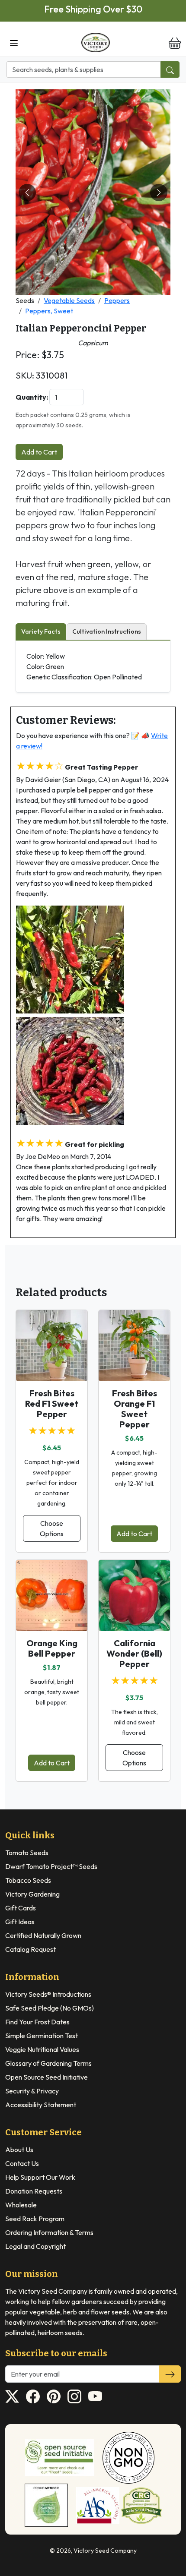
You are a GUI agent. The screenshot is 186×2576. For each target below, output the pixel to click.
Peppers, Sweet (49, 311)
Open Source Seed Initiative (46, 2077)
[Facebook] (33, 2396)
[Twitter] (12, 2396)
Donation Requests (34, 2191)
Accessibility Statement (41, 2105)
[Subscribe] (170, 2374)
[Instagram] (74, 2396)
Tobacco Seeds (28, 1880)
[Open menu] (14, 42)
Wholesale (21, 2205)
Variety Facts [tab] (41, 631)
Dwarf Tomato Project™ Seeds (51, 1866)
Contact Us (22, 2163)
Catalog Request (30, 1949)
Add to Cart (39, 452)
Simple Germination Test (42, 2036)
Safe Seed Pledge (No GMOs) (50, 2008)
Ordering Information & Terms (49, 2232)
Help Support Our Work (40, 2177)
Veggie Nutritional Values (42, 2049)
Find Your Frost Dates (37, 2022)
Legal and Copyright (35, 2246)
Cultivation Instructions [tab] (107, 631)
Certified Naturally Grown (43, 1935)
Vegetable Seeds (69, 300)
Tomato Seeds (27, 1853)
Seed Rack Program (35, 2219)
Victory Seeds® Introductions (48, 1994)
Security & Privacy (32, 2091)
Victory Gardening (32, 1894)
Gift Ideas (20, 1922)
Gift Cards (21, 1908)
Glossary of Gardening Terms (48, 2063)
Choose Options (52, 1528)
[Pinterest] (54, 2396)
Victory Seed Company (105, 2551)
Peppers (117, 300)
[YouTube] (95, 2396)
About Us (19, 2150)
